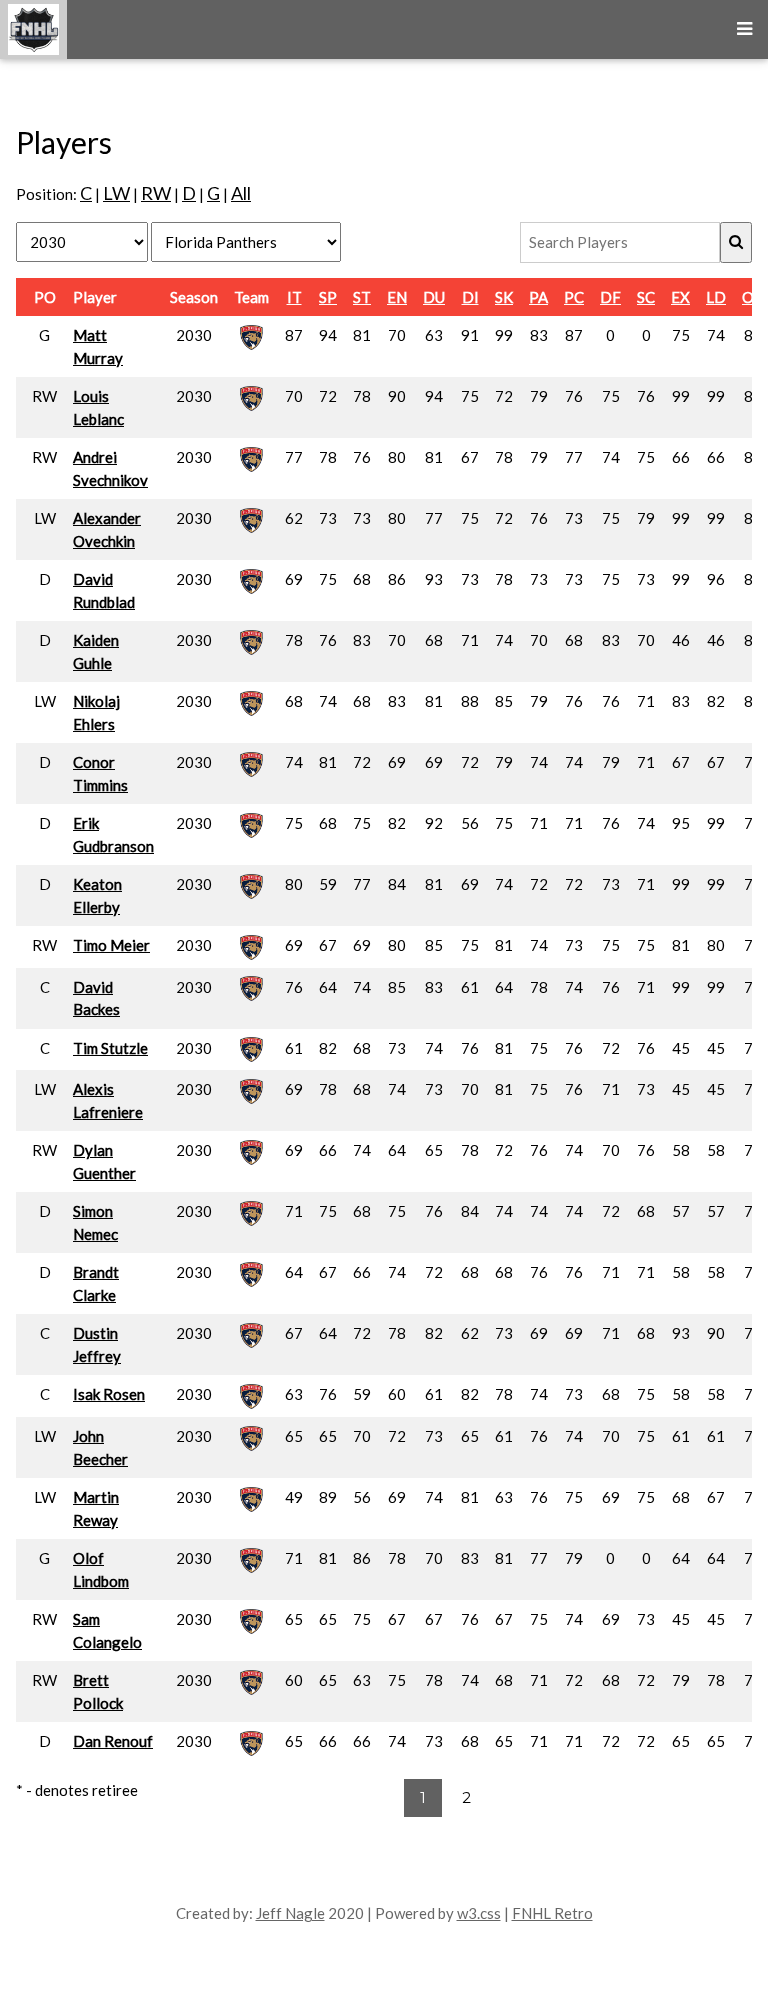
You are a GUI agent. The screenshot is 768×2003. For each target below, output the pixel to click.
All (241, 193)
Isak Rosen (109, 1394)
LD (716, 297)
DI (470, 297)
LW (116, 193)
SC (646, 297)
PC (574, 297)
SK (504, 297)
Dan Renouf (113, 1741)
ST (362, 297)
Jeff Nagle (290, 1913)
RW (156, 193)
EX (680, 297)
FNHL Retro (552, 1913)
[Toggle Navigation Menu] (744, 29)
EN (397, 297)
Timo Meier (111, 945)
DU (434, 297)
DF (610, 297)
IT (294, 297)
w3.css (479, 1913)
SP (328, 297)
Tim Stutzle (110, 1048)
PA (538, 297)
